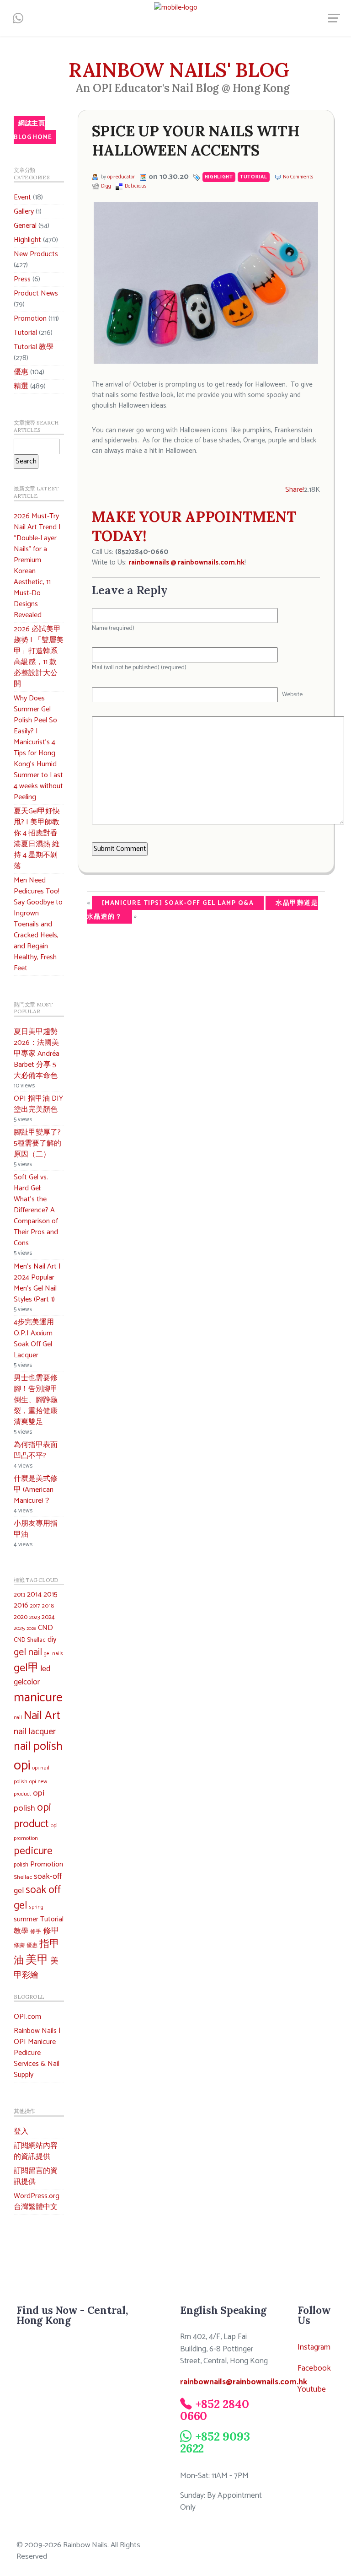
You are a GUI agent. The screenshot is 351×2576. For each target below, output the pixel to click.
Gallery (24, 212)
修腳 (19, 1945)
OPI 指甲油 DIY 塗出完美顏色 (38, 1104)
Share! (295, 490)
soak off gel (37, 1898)
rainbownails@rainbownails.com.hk (244, 2382)
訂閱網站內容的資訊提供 (36, 2151)
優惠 (21, 372)
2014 (34, 1595)
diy (52, 1640)
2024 (48, 1617)
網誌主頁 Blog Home (33, 130)
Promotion (30, 319)
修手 (36, 1932)
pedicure (33, 1851)
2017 (35, 1606)
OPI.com (27, 2017)
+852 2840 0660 (214, 2410)
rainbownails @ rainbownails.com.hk (186, 562)
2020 (21, 1617)
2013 (19, 1595)
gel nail (28, 1653)
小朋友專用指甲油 (36, 1529)
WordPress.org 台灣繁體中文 (37, 2202)
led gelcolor (32, 1675)
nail (18, 1718)
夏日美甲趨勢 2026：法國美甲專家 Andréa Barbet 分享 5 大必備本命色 (37, 1054)
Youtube (312, 2390)
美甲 (37, 1960)
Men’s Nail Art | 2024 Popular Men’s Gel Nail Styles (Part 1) (37, 1283)
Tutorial (25, 333)
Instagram (314, 2347)
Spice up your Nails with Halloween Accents (196, 141)
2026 (31, 1629)
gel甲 (26, 1668)
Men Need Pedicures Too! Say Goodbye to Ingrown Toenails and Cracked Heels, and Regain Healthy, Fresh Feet (38, 924)
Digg (106, 186)
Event (22, 197)
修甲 (51, 1931)
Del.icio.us (136, 186)
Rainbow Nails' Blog (179, 70)
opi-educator (121, 177)
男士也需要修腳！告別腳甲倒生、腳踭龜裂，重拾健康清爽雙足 (36, 1400)
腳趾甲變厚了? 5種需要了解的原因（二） (37, 1143)
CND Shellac (30, 1640)
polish (21, 1865)
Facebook (314, 2369)
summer (26, 1919)
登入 (21, 2132)
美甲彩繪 (36, 1968)
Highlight (27, 240)
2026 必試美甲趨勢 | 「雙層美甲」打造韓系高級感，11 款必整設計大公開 (39, 657)
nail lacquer (35, 1732)
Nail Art (42, 1716)
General (25, 226)
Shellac (23, 1877)
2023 (35, 1618)
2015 (51, 1595)
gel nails (53, 1654)
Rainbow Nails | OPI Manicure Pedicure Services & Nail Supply (37, 2053)
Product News (36, 293)
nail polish (38, 1747)
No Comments (298, 177)
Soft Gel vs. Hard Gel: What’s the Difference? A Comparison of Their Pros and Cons (36, 1210)
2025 (19, 1629)
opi (22, 1766)
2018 (48, 1606)
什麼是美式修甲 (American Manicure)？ (36, 1490)
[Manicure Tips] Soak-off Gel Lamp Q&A (178, 903)
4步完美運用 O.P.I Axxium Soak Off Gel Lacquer (34, 1339)
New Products (36, 254)
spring (36, 1907)
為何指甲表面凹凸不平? (36, 1450)
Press (22, 279)
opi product (32, 1816)
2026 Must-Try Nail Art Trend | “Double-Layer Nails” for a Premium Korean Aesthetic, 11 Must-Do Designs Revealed (37, 566)
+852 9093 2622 (215, 2442)
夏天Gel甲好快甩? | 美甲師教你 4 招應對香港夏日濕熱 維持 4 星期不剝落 (37, 839)
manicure (38, 1698)
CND (45, 1628)
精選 (21, 386)
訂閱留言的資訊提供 (36, 2176)
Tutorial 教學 (34, 347)
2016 (21, 1606)
